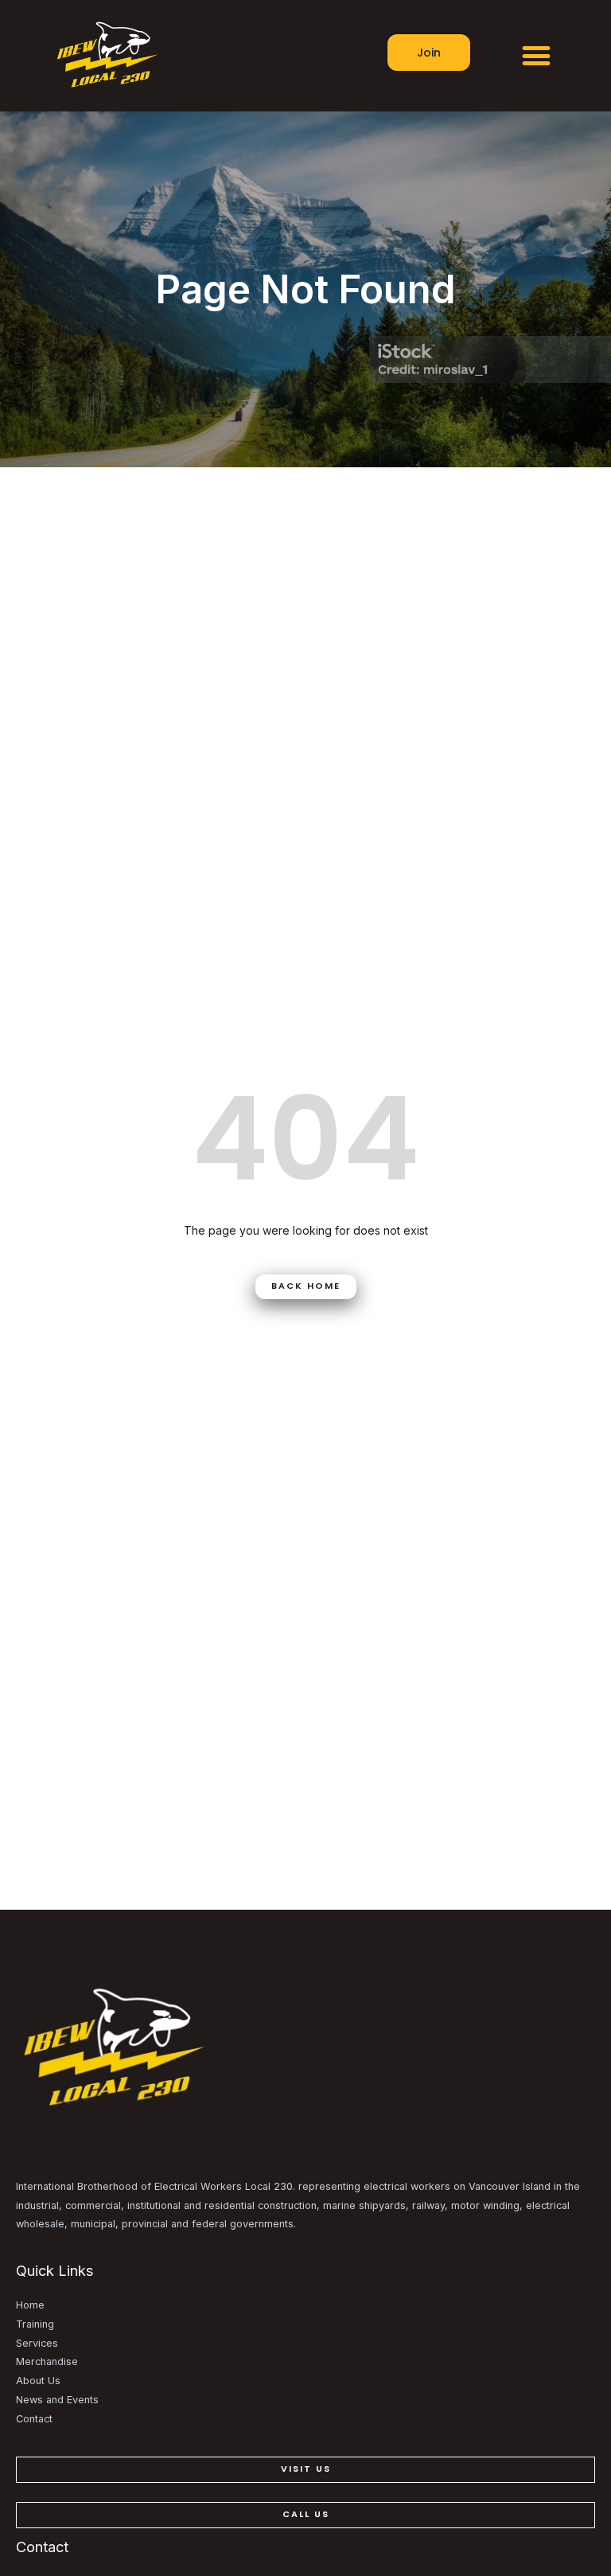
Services (37, 2343)
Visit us (306, 2469)
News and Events (57, 2400)
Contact (34, 2419)
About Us (38, 2381)
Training (35, 2324)
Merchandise (47, 2361)
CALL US (306, 2514)
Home (30, 2305)
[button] (536, 56)
